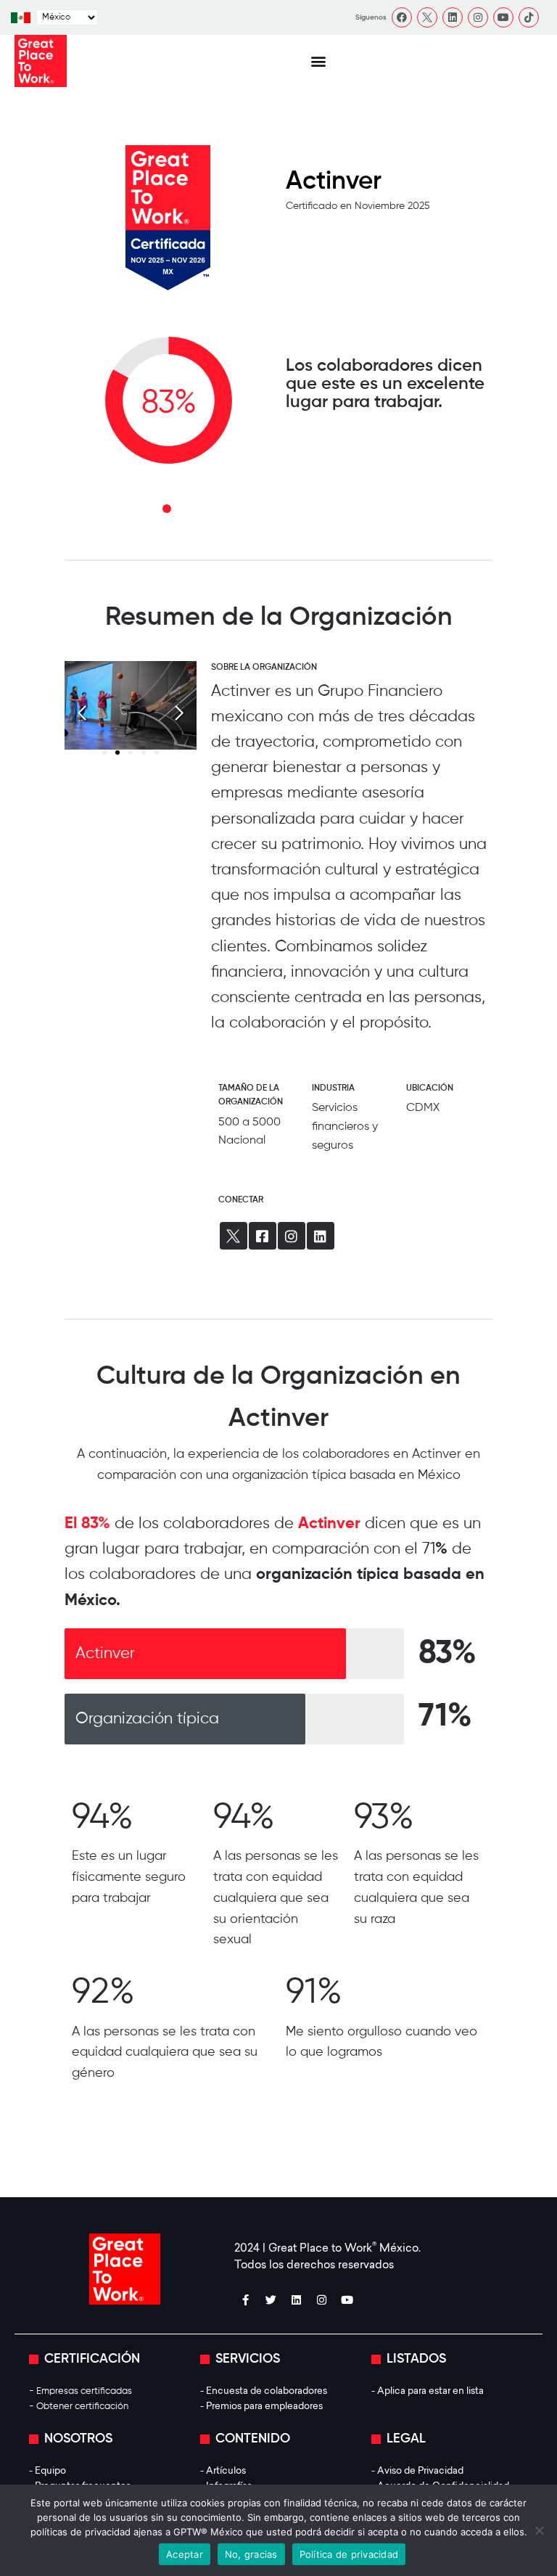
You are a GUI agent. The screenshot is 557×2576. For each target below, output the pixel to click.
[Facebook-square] (263, 1236)
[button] (318, 61)
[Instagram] (478, 17)
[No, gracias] (539, 2530)
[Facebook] (402, 17)
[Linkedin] (453, 17)
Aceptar (185, 2554)
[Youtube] (503, 17)
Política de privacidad (349, 2554)
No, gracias (251, 2554)
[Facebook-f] (245, 2300)
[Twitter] (271, 2300)
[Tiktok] (529, 17)
